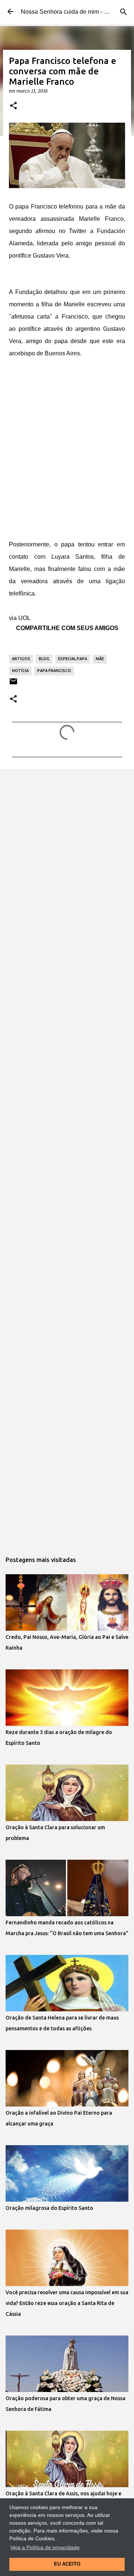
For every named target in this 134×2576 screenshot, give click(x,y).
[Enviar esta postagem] (13, 684)
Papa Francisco (54, 671)
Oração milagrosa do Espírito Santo (49, 2208)
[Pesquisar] (124, 12)
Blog (44, 659)
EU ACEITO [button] (67, 2564)
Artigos (21, 659)
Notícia (20, 671)
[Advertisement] (67, 462)
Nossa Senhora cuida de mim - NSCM (71, 12)
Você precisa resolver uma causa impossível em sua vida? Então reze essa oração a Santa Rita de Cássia (67, 2303)
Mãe (100, 659)
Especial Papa (73, 659)
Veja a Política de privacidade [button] (45, 2547)
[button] (13, 106)
